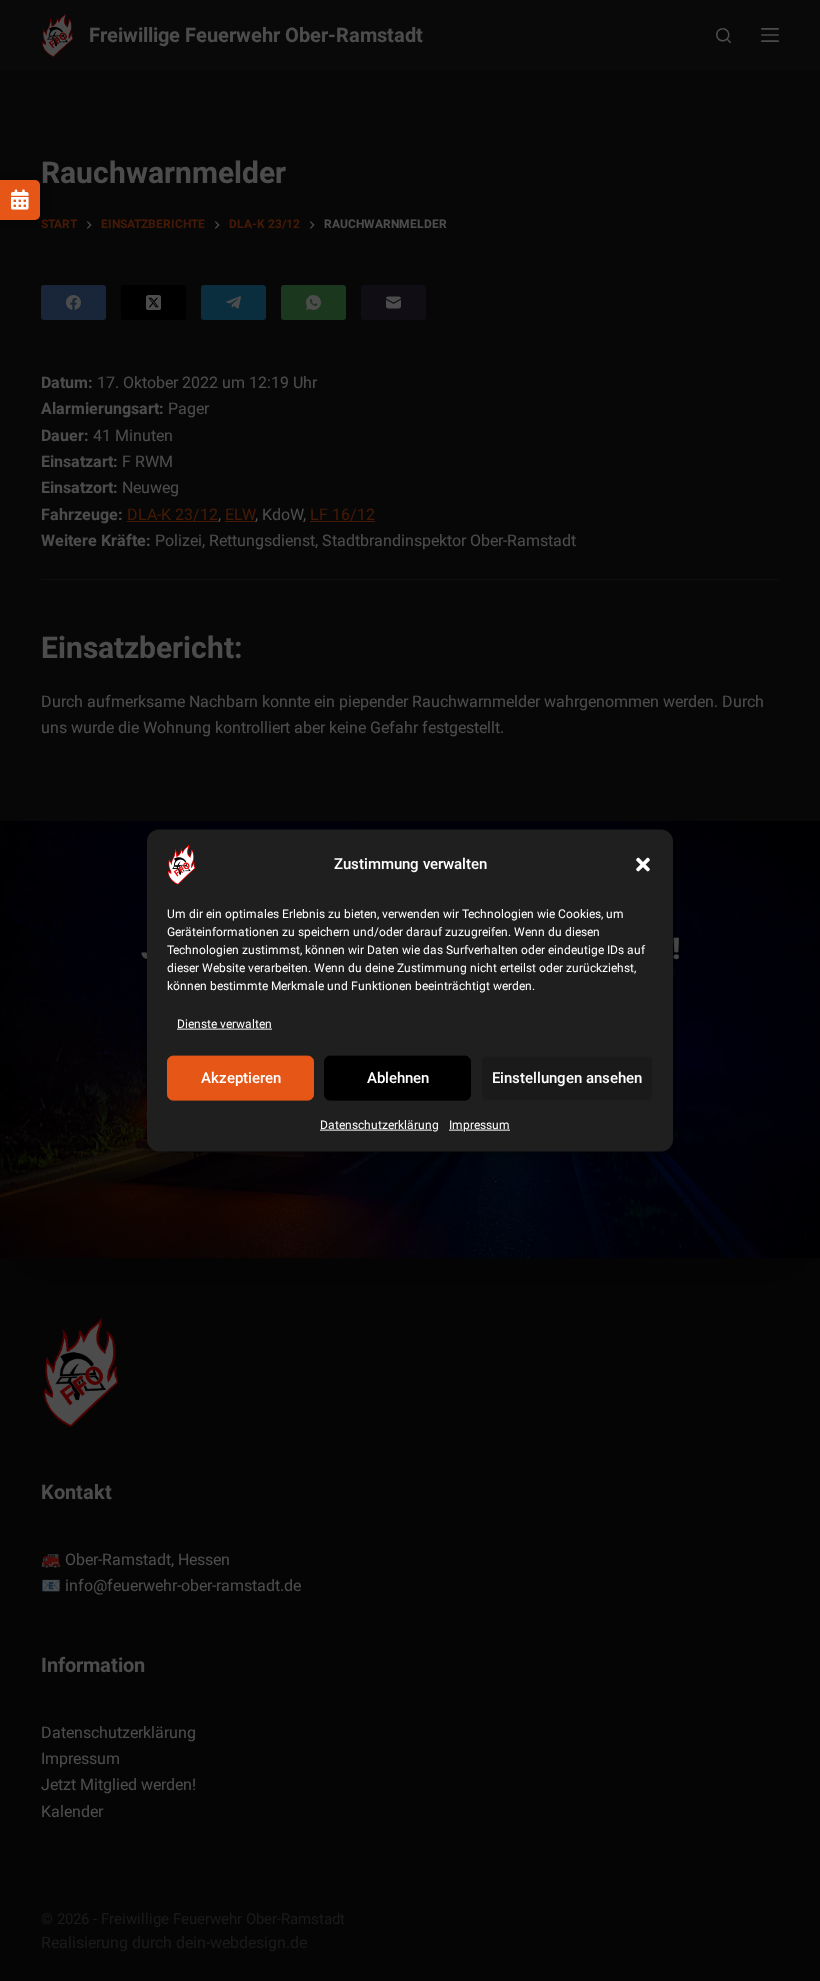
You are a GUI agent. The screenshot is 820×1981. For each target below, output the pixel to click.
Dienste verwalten (224, 1023)
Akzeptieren (241, 1078)
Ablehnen (398, 1078)
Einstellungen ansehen (567, 1078)
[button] (643, 864)
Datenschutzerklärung (379, 1125)
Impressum (479, 1125)
